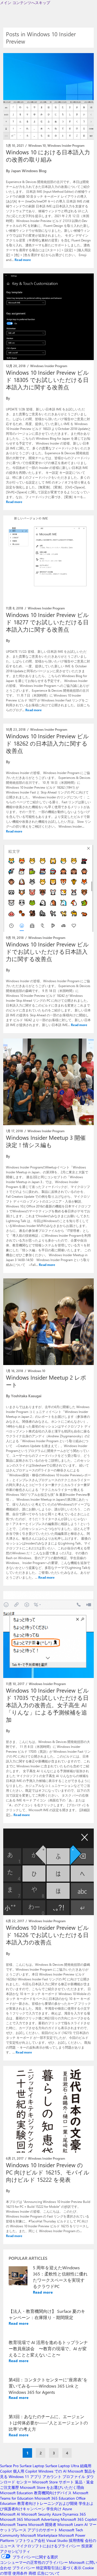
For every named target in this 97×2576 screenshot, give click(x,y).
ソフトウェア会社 (30, 2540)
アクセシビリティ (15, 2551)
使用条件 (20, 2573)
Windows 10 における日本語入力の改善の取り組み (48, 156)
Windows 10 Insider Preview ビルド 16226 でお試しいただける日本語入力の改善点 (47, 1935)
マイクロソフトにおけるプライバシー (48, 2546)
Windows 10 (37, 145)
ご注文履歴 (9, 2487)
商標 (32, 2573)
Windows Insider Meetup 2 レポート (46, 1381)
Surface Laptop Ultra (62, 2466)
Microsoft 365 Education (55, 2498)
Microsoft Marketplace (39, 2535)
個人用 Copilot (25, 2471)
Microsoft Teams (14, 2524)
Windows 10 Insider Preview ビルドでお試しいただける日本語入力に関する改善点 (47, 951)
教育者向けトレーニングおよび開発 (47, 2503)
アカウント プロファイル (64, 2477)
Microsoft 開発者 (42, 2524)
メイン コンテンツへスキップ (25, 3)
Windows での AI (52, 2471)
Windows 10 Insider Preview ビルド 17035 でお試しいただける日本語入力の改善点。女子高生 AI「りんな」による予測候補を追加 (47, 1705)
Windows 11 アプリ (25, 2477)
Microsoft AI (10, 2514)
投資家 (87, 2546)
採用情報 (76, 2540)
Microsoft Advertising (42, 2519)
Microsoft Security (36, 2514)
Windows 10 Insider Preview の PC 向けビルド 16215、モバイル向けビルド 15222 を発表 (48, 2172)
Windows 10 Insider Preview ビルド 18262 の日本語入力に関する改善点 (47, 743)
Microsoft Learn (70, 2524)
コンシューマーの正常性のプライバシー (34, 2562)
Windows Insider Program (66, 145)
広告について (48, 2573)
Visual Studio (57, 2540)
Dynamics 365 (74, 2514)
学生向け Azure (59, 2509)
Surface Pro (9, 2466)
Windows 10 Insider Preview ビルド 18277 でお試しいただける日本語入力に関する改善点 (47, 622)
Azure (57, 2514)
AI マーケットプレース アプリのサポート (48, 2527)
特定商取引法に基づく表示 (59, 2568)
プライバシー (24, 2568)
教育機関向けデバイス (53, 2493)
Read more (23, 260)
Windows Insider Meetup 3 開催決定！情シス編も (46, 1141)
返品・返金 (84, 2482)
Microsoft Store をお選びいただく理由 (52, 2487)
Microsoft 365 (12, 2519)
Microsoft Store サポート (53, 2482)
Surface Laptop (32, 2466)
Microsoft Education (16, 2493)
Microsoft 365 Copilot (79, 2519)
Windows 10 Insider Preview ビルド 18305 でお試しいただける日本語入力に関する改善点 (47, 380)
